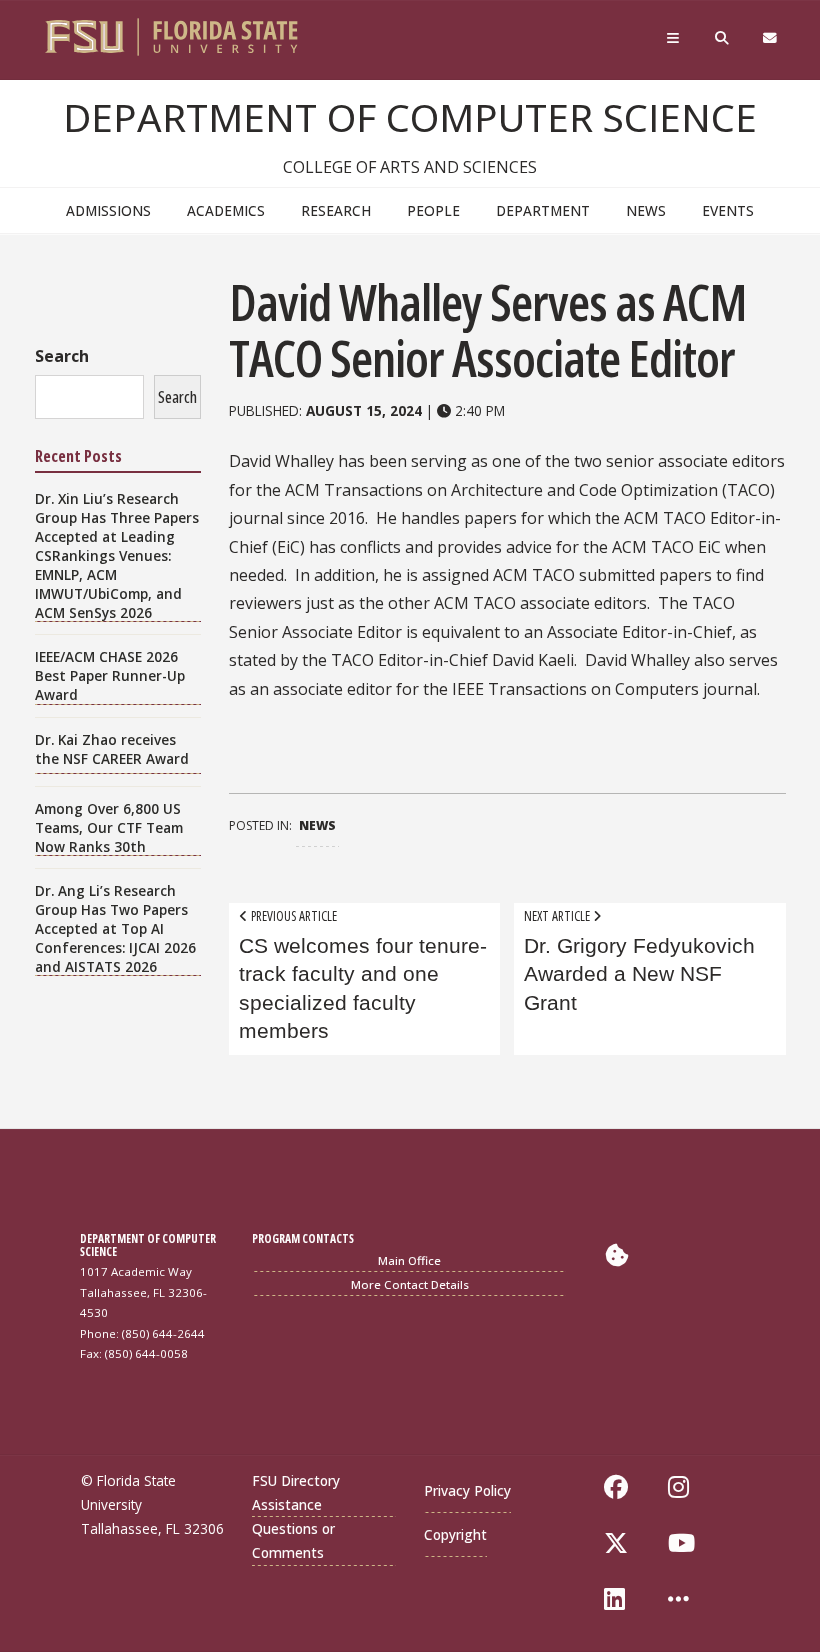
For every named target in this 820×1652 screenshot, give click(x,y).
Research (336, 210)
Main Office (409, 1260)
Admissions (108, 210)
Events (728, 210)
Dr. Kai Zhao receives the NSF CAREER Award (112, 749)
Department (543, 210)
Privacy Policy (467, 1490)
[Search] (724, 43)
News (646, 210)
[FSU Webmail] (772, 43)
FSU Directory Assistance (296, 1492)
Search (62, 356)
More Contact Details (410, 1284)
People (433, 210)
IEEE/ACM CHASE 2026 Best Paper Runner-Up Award (110, 675)
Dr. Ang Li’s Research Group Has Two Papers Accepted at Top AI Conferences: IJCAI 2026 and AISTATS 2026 (115, 928)
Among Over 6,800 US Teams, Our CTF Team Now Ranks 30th (109, 827)
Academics (226, 210)
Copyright (455, 1534)
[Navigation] (676, 43)
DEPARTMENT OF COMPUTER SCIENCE (410, 117)
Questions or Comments (293, 1540)
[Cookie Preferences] (617, 1255)
